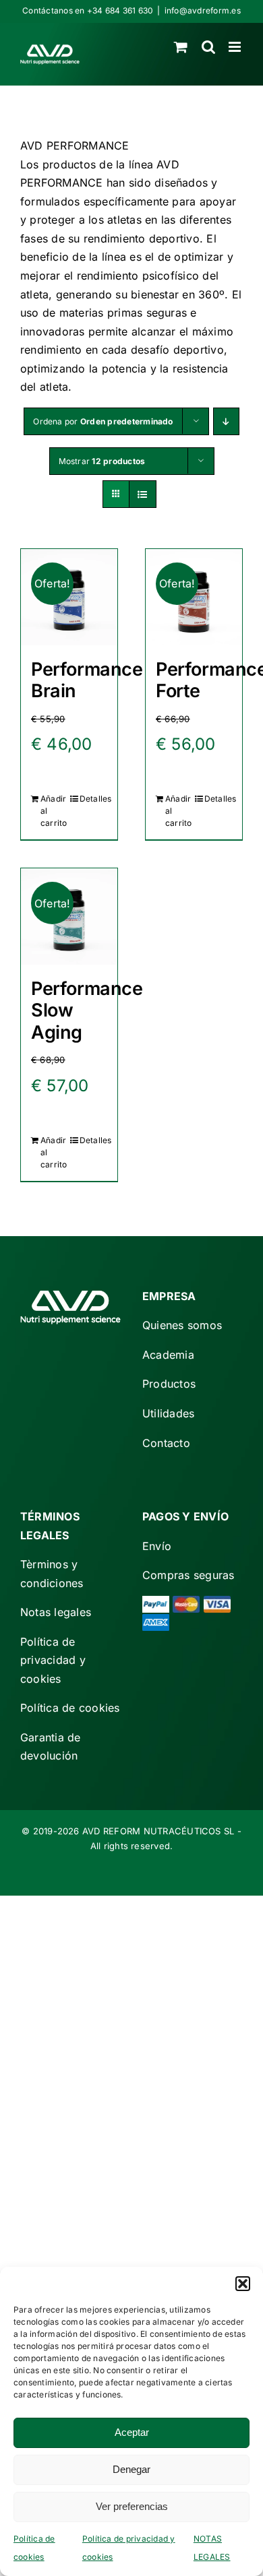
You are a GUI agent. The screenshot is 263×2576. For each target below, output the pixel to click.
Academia (168, 1355)
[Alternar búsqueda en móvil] (208, 47)
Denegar (131, 2469)
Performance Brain (87, 680)
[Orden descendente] (226, 421)
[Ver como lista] (143, 494)
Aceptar (132, 2432)
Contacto (166, 1443)
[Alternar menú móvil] (236, 47)
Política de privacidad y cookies (53, 1660)
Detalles (93, 799)
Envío (157, 1546)
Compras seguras (188, 1575)
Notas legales (56, 1612)
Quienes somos (182, 1325)
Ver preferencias (132, 2506)
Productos (169, 1384)
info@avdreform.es (203, 10)
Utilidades (168, 1413)
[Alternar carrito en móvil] (181, 47)
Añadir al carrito (54, 811)
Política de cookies (70, 1708)
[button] (243, 2284)
